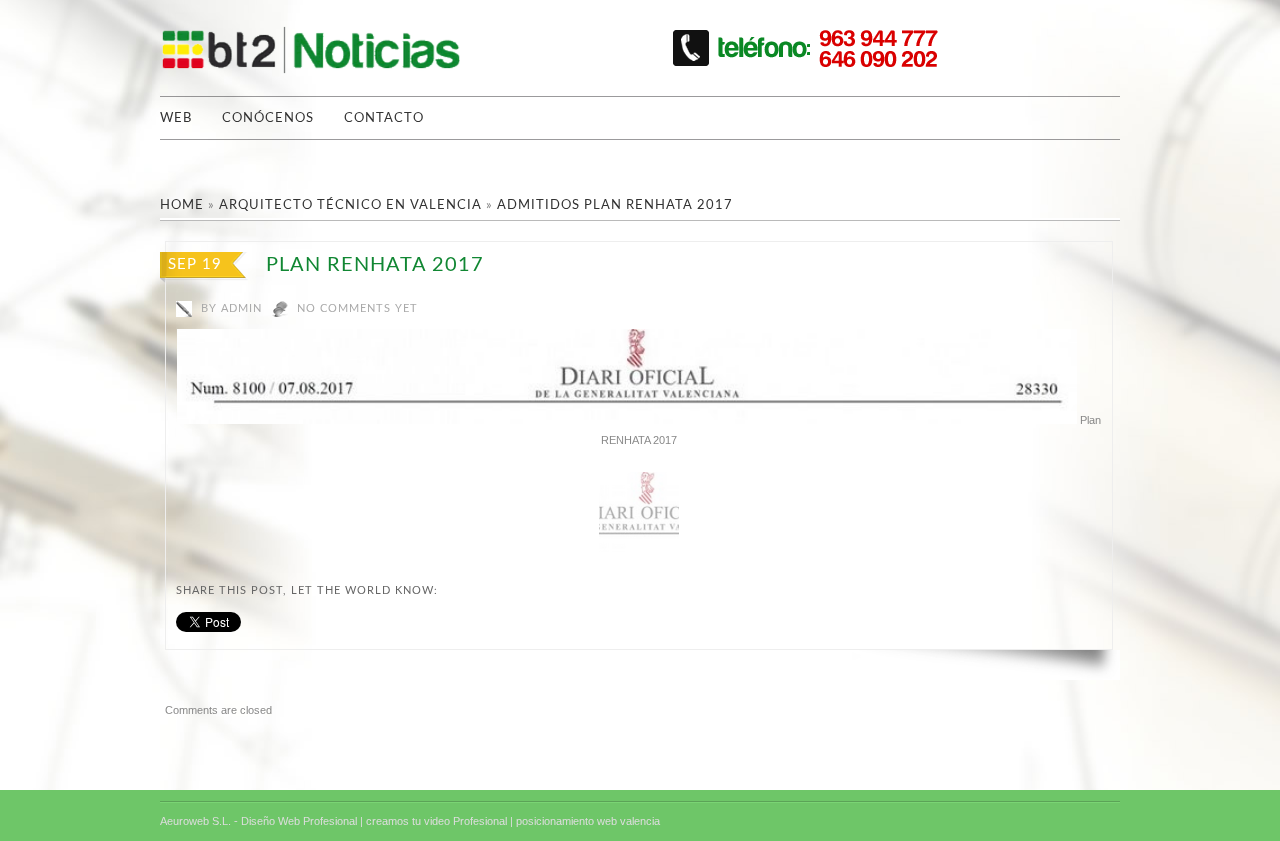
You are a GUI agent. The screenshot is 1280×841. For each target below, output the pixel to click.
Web (176, 118)
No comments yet (357, 308)
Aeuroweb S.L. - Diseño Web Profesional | (261, 821)
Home (182, 205)
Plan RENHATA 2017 (375, 265)
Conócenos (268, 118)
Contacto (384, 118)
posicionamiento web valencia (588, 821)
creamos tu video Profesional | (439, 821)
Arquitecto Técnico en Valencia (350, 205)
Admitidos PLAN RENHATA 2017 (615, 205)
